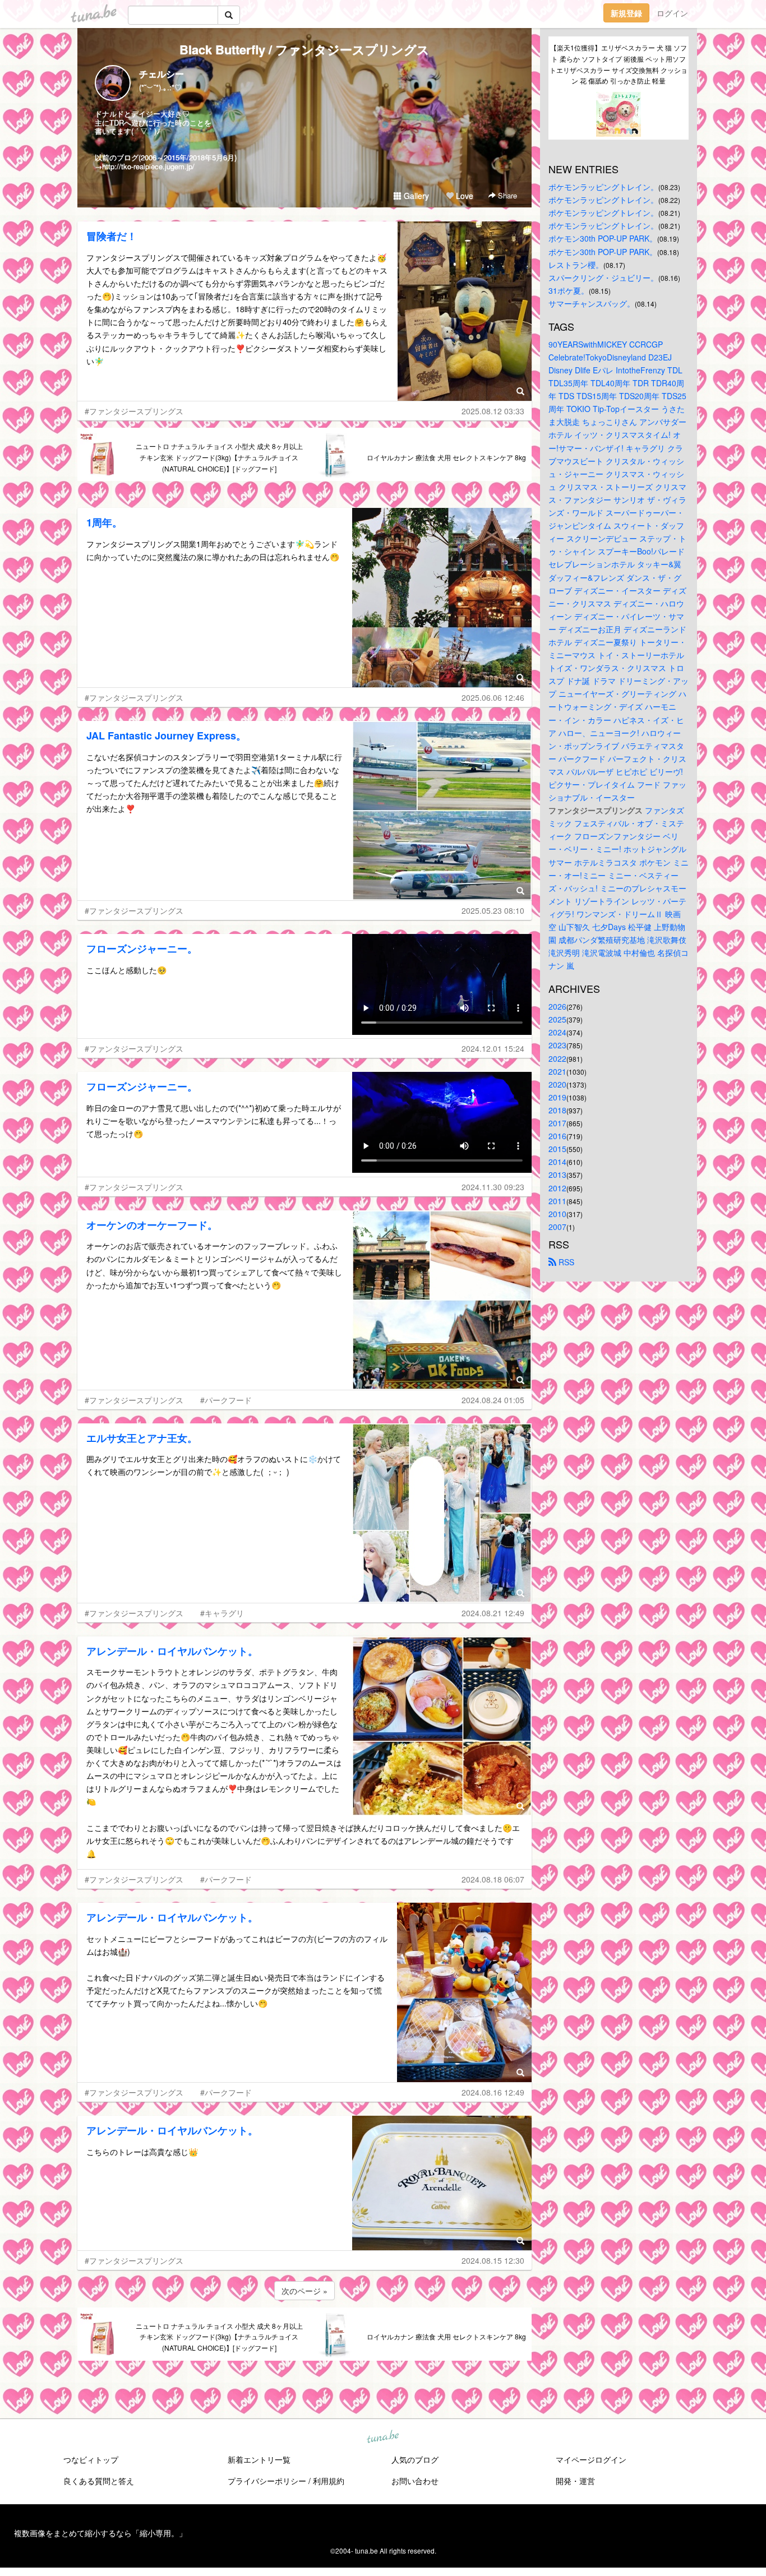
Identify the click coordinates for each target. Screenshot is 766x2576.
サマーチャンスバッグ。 (592, 303)
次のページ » (304, 2291)
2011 (557, 1201)
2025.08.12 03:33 (493, 411)
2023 (557, 1045)
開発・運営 (575, 2481)
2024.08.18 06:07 (493, 1879)
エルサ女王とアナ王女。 (142, 1438)
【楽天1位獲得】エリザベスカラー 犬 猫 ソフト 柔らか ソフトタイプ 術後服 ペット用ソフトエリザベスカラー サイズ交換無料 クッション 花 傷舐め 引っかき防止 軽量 (619, 64)
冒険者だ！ (112, 236)
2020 (557, 1084)
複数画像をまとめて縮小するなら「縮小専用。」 (100, 2533)
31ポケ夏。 (569, 290)
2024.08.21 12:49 (493, 1613)
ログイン (672, 13)
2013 (557, 1174)
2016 (557, 1136)
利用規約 (329, 2481)
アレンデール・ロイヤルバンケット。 (172, 1651)
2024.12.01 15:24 (493, 1048)
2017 (557, 1123)
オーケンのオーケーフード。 (152, 1225)
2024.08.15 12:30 (493, 2260)
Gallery (415, 196)
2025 (557, 1019)
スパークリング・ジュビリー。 (603, 278)
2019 (557, 1097)
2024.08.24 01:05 (493, 1400)
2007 (557, 1227)
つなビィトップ (91, 2459)
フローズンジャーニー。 (142, 949)
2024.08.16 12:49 (493, 2092)
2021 (557, 1071)
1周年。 (104, 522)
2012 (557, 1188)
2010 (557, 1214)
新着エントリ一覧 (259, 2459)
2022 (557, 1058)
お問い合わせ (415, 2481)
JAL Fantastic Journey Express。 (166, 736)
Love (463, 196)
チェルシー (161, 74)
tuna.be (382, 2437)
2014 (557, 1162)
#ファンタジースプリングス (134, 411)
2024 (557, 1032)
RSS (565, 1262)
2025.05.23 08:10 (493, 910)
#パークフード (226, 1400)
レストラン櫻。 (576, 265)
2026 (557, 1006)
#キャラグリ (222, 1613)
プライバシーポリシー (267, 2481)
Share (506, 195)
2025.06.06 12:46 (493, 697)
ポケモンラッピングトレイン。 (603, 187)
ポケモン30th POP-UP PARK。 (603, 238)
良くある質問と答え (99, 2481)
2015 (557, 1149)
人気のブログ (415, 2459)
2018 (557, 1110)
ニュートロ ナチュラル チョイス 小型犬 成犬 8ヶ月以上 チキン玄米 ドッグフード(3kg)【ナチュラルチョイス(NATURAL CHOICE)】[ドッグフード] (219, 457)
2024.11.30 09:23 (493, 1187)
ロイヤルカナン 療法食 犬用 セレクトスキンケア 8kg (446, 457)
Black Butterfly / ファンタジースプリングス (304, 49)
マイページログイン (591, 2459)
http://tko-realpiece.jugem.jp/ (148, 166)
